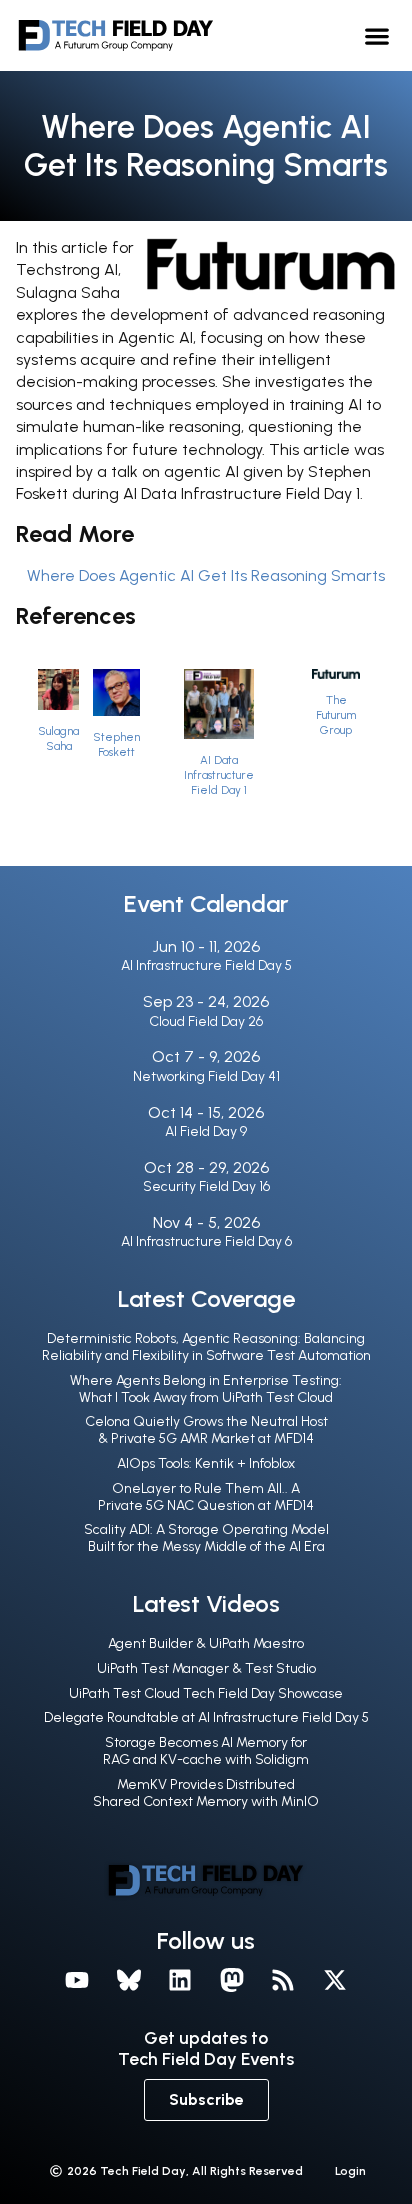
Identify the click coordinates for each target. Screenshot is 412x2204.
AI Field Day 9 (206, 1131)
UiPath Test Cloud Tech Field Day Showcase (206, 1693)
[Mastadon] (232, 1980)
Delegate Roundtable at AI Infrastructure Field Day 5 (206, 1717)
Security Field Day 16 (206, 1186)
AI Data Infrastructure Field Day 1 (219, 775)
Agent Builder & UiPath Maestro (206, 1643)
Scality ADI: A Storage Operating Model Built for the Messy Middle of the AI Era (206, 1538)
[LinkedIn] (180, 1980)
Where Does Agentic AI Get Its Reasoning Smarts (206, 575)
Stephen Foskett (116, 744)
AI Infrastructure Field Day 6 (206, 1241)
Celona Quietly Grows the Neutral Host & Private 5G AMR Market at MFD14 (206, 1430)
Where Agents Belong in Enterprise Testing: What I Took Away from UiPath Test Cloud (206, 1389)
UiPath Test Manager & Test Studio (206, 1668)
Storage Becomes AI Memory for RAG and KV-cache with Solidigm (206, 1751)
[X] (335, 1980)
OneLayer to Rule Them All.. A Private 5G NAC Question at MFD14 (206, 1497)
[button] (376, 35)
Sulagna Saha (58, 738)
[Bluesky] (129, 1980)
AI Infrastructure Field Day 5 (206, 965)
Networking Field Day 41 (206, 1076)
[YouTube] (77, 1980)
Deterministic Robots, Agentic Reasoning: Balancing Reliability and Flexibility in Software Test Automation (206, 1347)
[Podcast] (284, 1980)
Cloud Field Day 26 (206, 1021)
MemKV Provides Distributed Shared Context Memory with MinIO (206, 1793)
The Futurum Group (336, 715)
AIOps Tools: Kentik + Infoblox (206, 1463)
